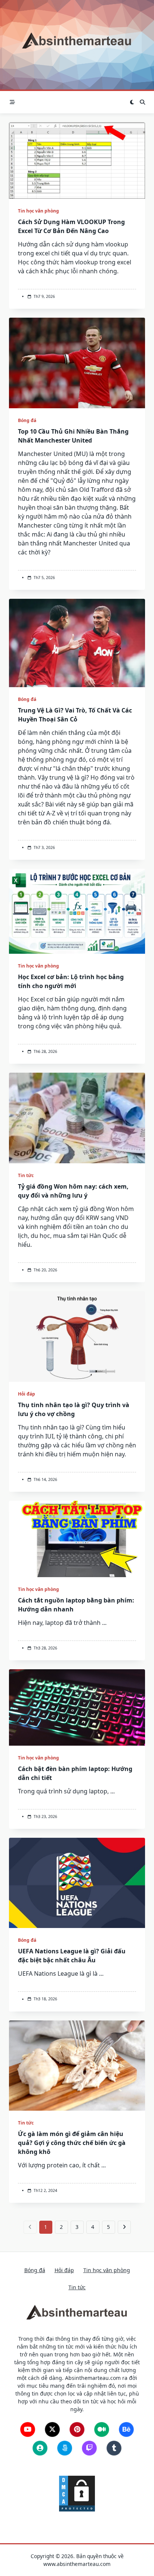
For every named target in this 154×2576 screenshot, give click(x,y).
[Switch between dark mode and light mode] (132, 102)
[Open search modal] (142, 102)
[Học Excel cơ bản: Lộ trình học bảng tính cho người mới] (77, 911)
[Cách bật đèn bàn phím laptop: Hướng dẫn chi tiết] (77, 1707)
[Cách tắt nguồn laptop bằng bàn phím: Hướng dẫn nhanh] (77, 1539)
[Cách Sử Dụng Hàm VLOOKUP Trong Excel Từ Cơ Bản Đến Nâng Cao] (77, 161)
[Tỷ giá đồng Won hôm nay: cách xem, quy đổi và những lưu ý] (77, 1118)
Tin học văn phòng (38, 211)
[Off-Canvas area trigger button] (12, 102)
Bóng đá (27, 420)
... (104, 1623)
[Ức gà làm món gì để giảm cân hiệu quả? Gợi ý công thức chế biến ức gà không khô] (77, 2066)
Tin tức (26, 1175)
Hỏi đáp (27, 1394)
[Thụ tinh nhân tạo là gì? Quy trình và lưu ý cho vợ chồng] (77, 1336)
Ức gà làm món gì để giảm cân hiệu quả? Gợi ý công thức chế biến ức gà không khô (72, 2143)
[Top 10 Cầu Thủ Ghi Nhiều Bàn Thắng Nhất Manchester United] (77, 363)
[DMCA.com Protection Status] (77, 2493)
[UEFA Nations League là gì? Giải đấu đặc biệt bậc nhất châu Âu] (77, 1883)
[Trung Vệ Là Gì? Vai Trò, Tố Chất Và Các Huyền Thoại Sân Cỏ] (77, 643)
